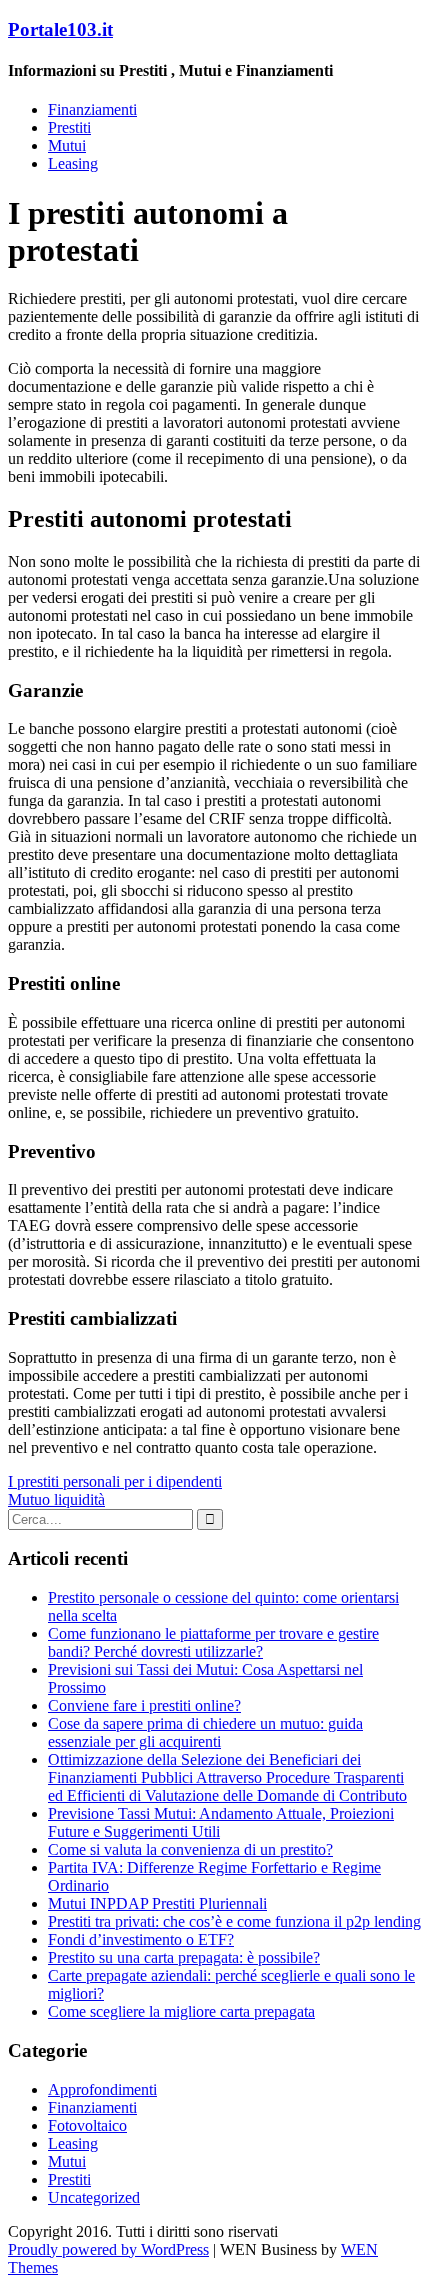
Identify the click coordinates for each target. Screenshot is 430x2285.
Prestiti (69, 127)
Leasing (73, 163)
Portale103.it (60, 29)
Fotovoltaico (87, 2125)
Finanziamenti (92, 109)
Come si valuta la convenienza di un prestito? (190, 1849)
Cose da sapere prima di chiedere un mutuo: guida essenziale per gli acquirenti (205, 1732)
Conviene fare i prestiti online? (144, 1705)
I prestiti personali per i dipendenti (115, 1481)
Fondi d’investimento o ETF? (141, 1939)
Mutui (67, 145)
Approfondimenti (102, 2089)
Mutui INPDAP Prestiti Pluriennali (157, 1903)
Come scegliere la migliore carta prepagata (181, 2011)
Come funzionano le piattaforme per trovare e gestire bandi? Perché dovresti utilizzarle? (213, 1642)
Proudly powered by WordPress (108, 2249)
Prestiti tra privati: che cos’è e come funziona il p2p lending (234, 1921)
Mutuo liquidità (56, 1499)
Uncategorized (94, 2197)
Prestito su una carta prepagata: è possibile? (184, 1957)
